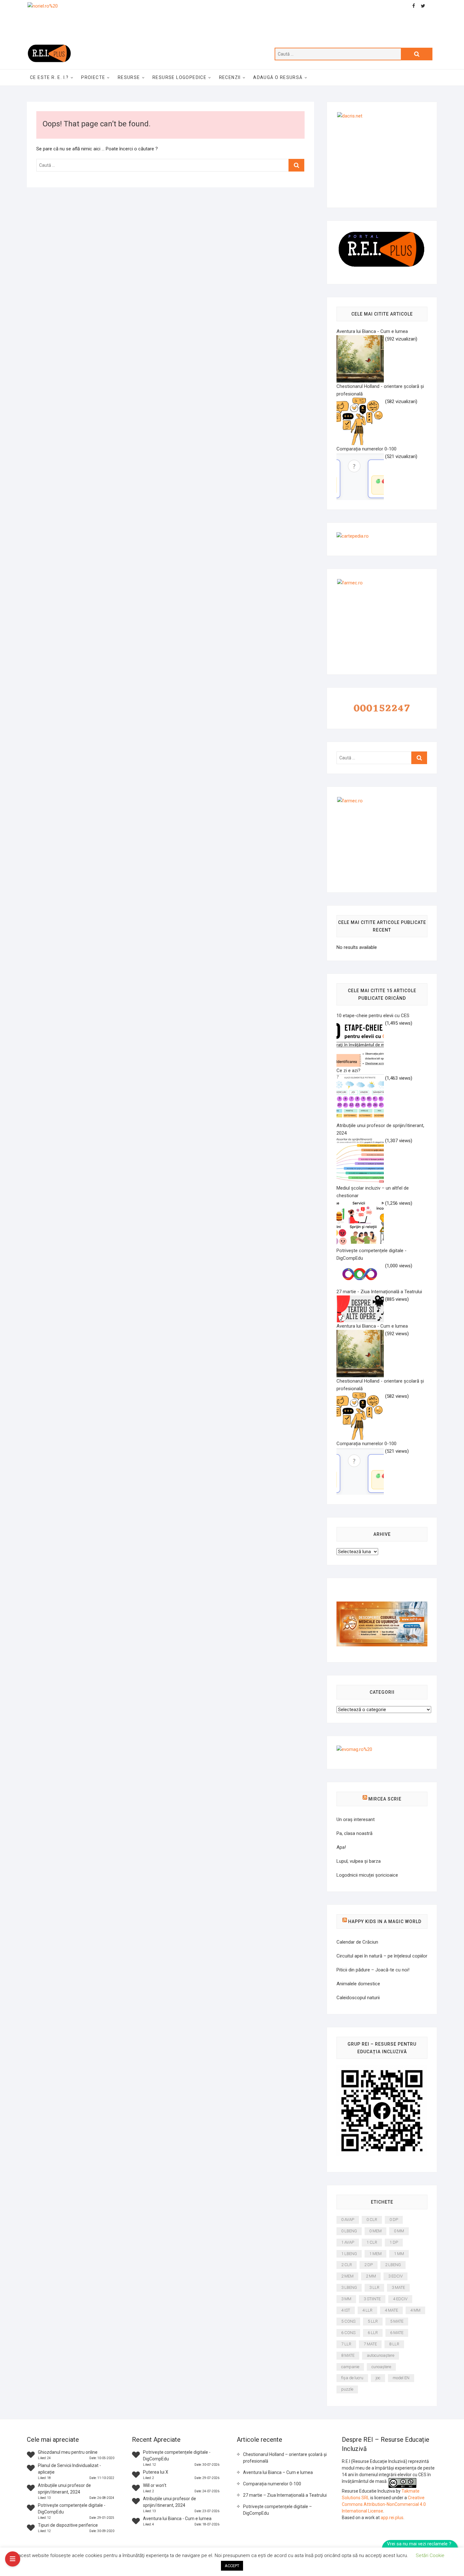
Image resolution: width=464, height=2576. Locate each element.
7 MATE (370, 2344)
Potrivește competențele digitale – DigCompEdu (277, 2510)
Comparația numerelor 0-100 (272, 2484)
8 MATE (348, 2355)
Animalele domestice (358, 1984)
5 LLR (373, 2321)
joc (378, 2378)
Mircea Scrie (385, 1799)
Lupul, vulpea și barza (359, 1861)
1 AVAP (348, 2242)
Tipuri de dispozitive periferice (68, 2525)
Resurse (129, 77)
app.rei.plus (392, 2518)
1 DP (394, 2242)
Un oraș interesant (356, 1819)
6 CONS (348, 2333)
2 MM (371, 2276)
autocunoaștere (381, 2355)
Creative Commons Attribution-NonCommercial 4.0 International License (384, 2504)
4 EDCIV (400, 2299)
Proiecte (93, 77)
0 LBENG (349, 2231)
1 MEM (375, 2254)
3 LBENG (349, 2287)
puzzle (347, 2389)
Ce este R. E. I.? (49, 77)
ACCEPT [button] (232, 2566)
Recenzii (230, 77)
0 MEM (375, 2231)
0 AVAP (348, 2220)
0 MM (399, 2231)
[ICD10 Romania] (382, 1605)
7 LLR (346, 2344)
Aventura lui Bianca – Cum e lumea (278, 2472)
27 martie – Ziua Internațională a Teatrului (285, 2495)
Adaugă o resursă (278, 77)
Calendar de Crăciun (357, 1942)
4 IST (346, 2310)
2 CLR (347, 2265)
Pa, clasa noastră (354, 1833)
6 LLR (373, 2333)
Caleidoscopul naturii (358, 1998)
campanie (350, 2367)
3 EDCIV (396, 2276)
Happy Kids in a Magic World (385, 1921)
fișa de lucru (352, 2378)
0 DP (394, 2220)
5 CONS (348, 2321)
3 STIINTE (372, 2299)
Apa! (341, 1847)
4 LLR (367, 2310)
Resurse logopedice (179, 77)
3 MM (346, 2299)
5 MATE (397, 2321)
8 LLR (394, 2344)
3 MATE (398, 2287)
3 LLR (374, 2287)
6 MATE (397, 2333)
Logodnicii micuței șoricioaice (367, 1875)
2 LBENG (393, 2265)
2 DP (369, 2265)
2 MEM (347, 2276)
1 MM (399, 2254)
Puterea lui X (156, 2472)
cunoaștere (381, 2367)
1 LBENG (349, 2254)
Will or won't (155, 2485)
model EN (401, 2378)
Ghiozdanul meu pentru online (68, 2452)
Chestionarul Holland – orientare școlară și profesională (285, 2458)
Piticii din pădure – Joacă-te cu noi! (373, 1970)
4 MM (415, 2310)
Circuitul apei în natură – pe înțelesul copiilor (382, 1956)
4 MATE (391, 2310)
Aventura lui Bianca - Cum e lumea (177, 2519)
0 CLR (372, 2220)
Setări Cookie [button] (430, 2555)
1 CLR (372, 2242)
